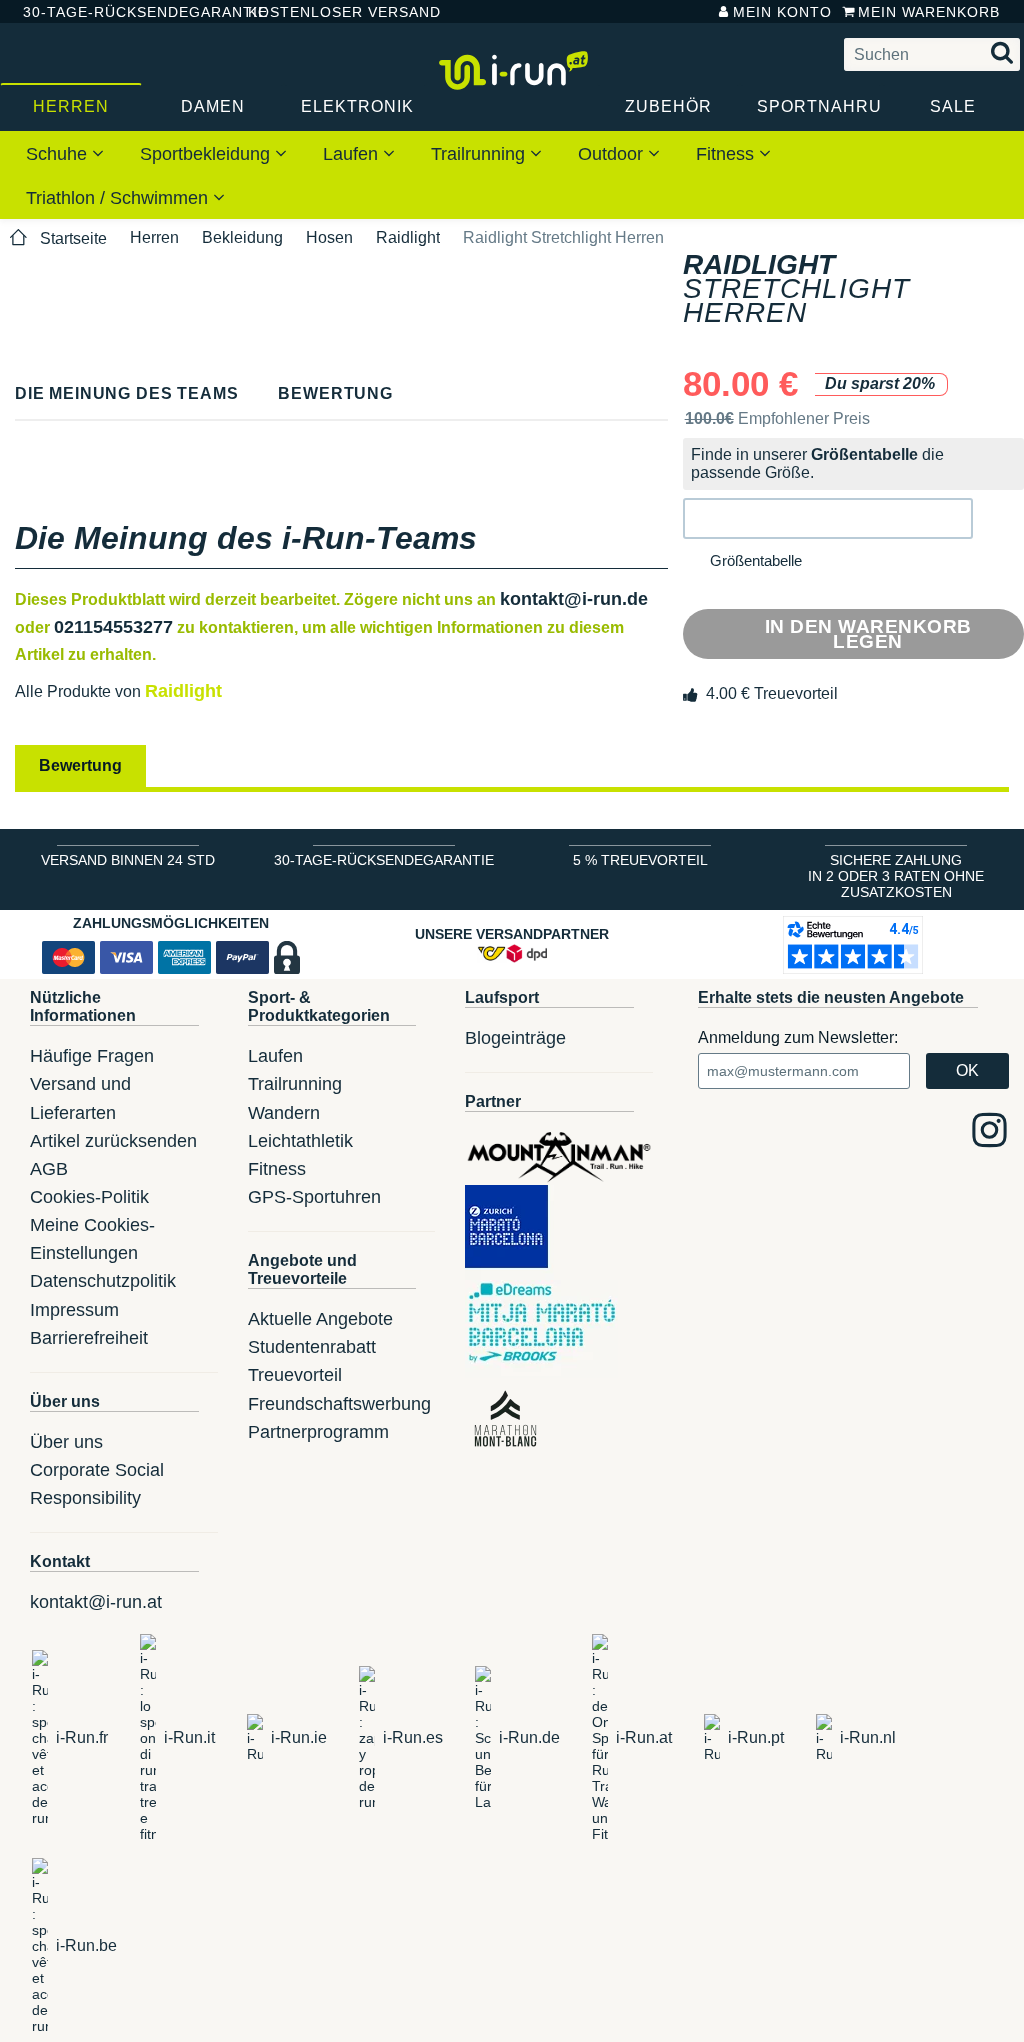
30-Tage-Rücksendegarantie (119, 12)
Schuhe (59, 154)
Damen (213, 106)
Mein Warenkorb (929, 12)
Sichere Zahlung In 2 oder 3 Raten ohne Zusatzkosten (896, 876)
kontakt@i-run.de (574, 599)
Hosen (329, 237)
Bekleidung (242, 237)
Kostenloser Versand (329, 12)
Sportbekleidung (207, 154)
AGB (49, 1169)
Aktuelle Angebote (320, 1319)
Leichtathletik (300, 1141)
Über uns (66, 1442)
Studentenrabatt (312, 1347)
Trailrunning (480, 154)
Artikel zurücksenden (113, 1141)
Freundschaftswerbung (339, 1404)
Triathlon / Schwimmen (119, 198)
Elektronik (357, 106)
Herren (71, 106)
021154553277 (113, 627)
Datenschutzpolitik (103, 1281)
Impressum (74, 1310)
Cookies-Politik (89, 1197)
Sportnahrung (819, 106)
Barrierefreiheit (89, 1338)
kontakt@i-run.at (96, 1602)
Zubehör (668, 106)
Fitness (727, 154)
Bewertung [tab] (80, 765)
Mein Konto (782, 12)
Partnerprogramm (318, 1432)
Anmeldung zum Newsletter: (798, 1037)
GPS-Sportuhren (314, 1197)
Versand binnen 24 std (128, 860)
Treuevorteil (295, 1375)
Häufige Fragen (92, 1056)
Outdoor (613, 154)
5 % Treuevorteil (640, 860)
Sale (953, 106)
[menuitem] (65, 153)
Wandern (284, 1113)
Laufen (353, 154)
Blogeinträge (515, 1038)
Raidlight (408, 237)
